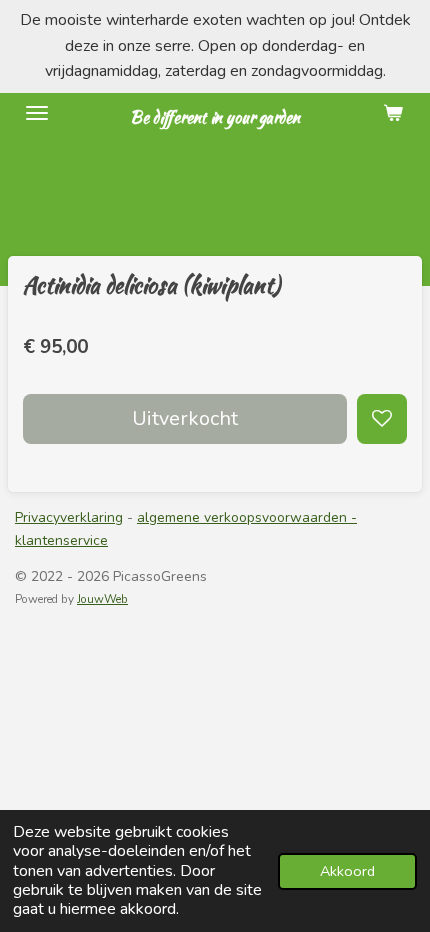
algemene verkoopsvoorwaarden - (247, 517)
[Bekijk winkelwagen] (393, 113)
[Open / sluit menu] (37, 113)
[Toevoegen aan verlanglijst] (382, 419)
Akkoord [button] (347, 871)
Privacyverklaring (69, 517)
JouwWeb (102, 599)
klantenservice (61, 540)
